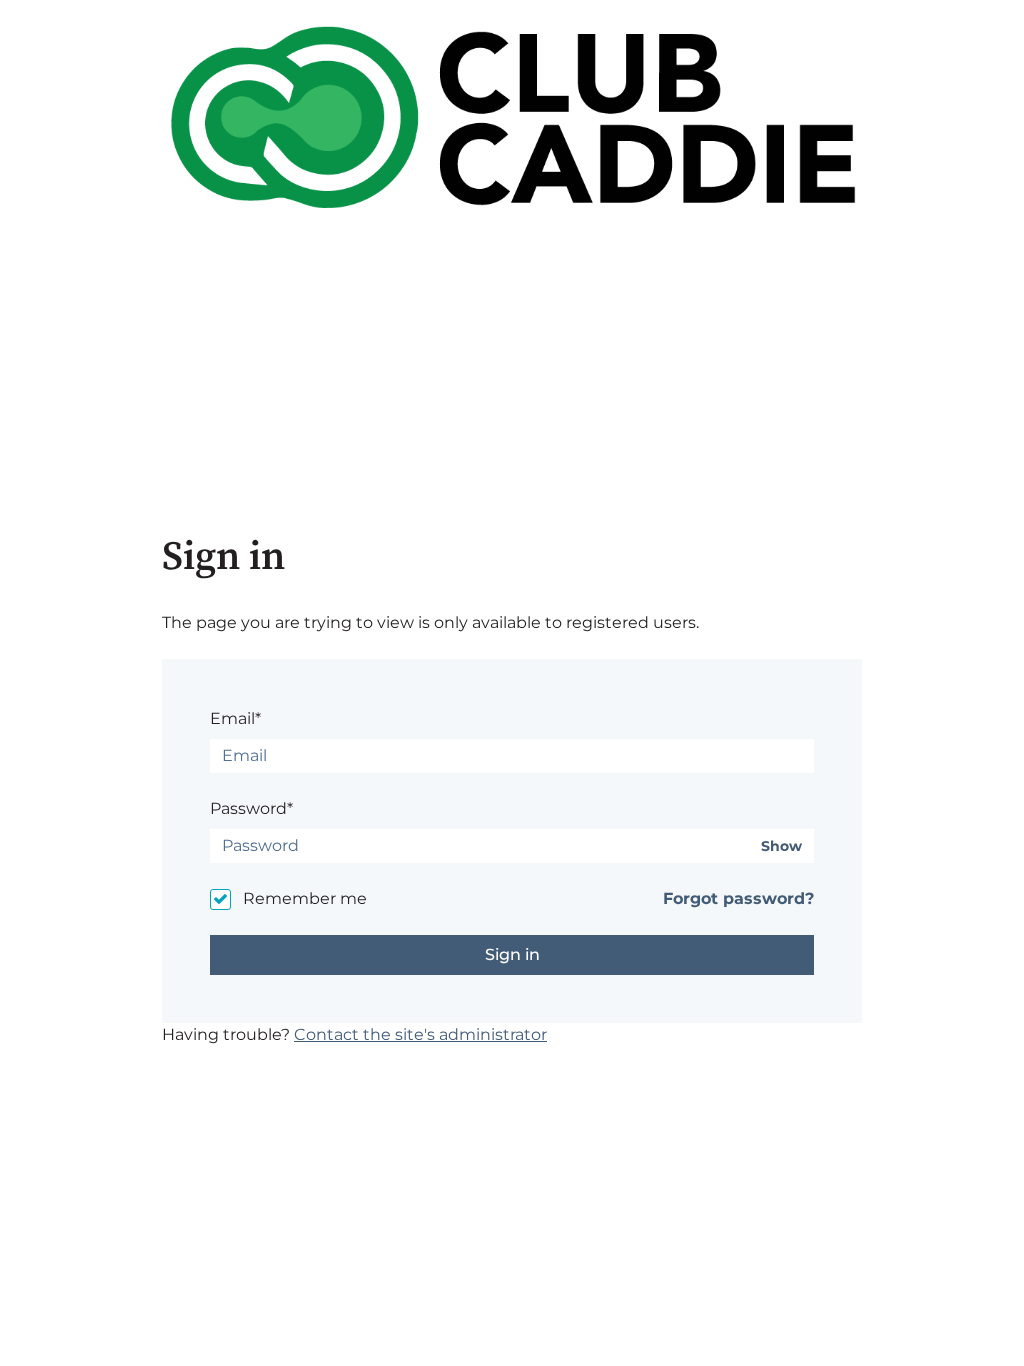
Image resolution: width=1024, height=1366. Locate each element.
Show (781, 846)
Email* (235, 718)
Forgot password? (738, 898)
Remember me (305, 898)
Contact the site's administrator (420, 1034)
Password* (251, 808)
